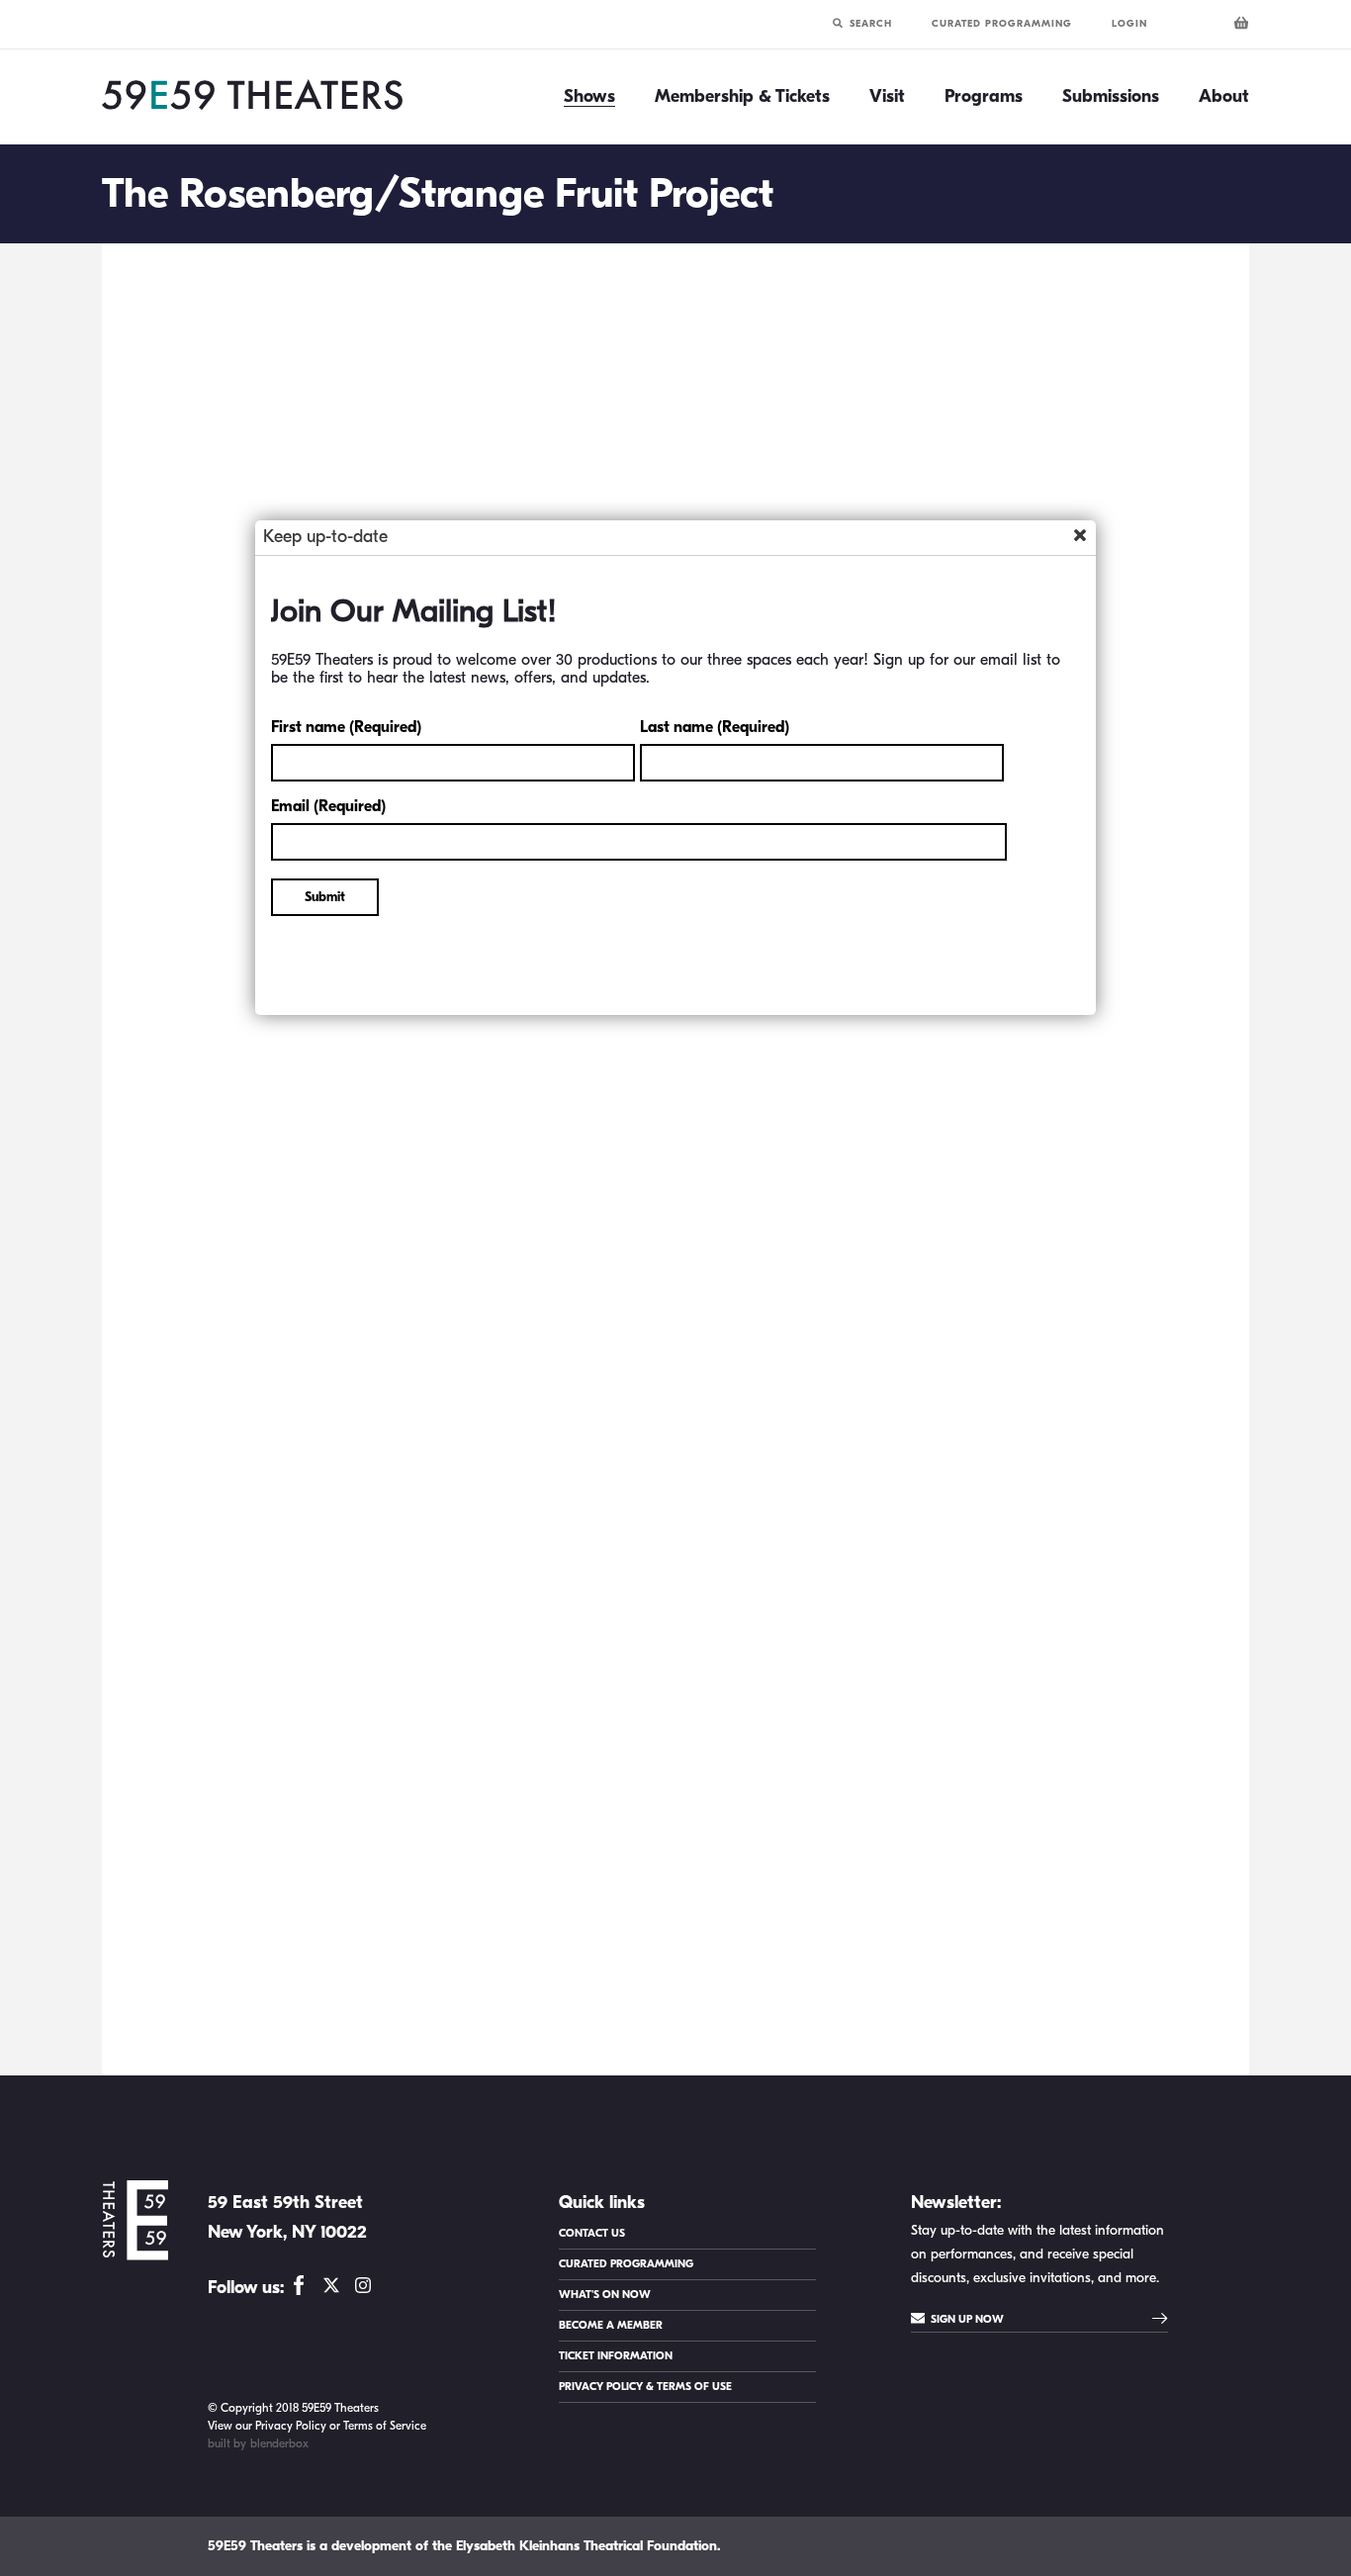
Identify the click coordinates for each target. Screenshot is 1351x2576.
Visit (887, 97)
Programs (984, 97)
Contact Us (592, 2233)
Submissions (1111, 97)
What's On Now (605, 2295)
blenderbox (279, 2443)
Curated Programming (1002, 24)
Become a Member (611, 2325)
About (1224, 97)
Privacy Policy (291, 2426)
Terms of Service (385, 2426)
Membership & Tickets (742, 97)
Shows (589, 97)
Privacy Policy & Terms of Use (645, 2387)
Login (1129, 24)
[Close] (1080, 535)
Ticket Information (616, 2356)
